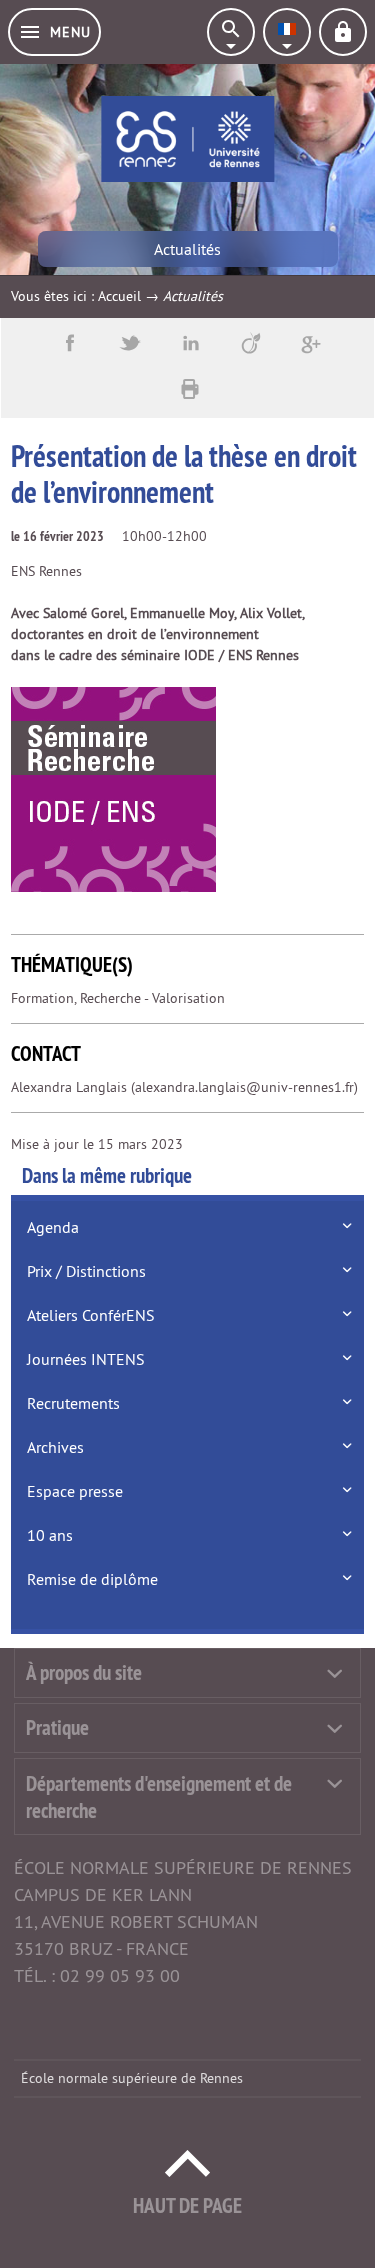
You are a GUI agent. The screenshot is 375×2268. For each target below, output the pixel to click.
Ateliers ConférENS (91, 1315)
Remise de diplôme (92, 1579)
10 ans (50, 1535)
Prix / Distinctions (86, 1271)
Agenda (53, 1227)
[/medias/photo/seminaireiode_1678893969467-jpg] (113, 788)
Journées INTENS (86, 1359)
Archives (55, 1447)
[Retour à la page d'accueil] (187, 139)
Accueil (119, 296)
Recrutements (73, 1403)
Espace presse (75, 1491)
